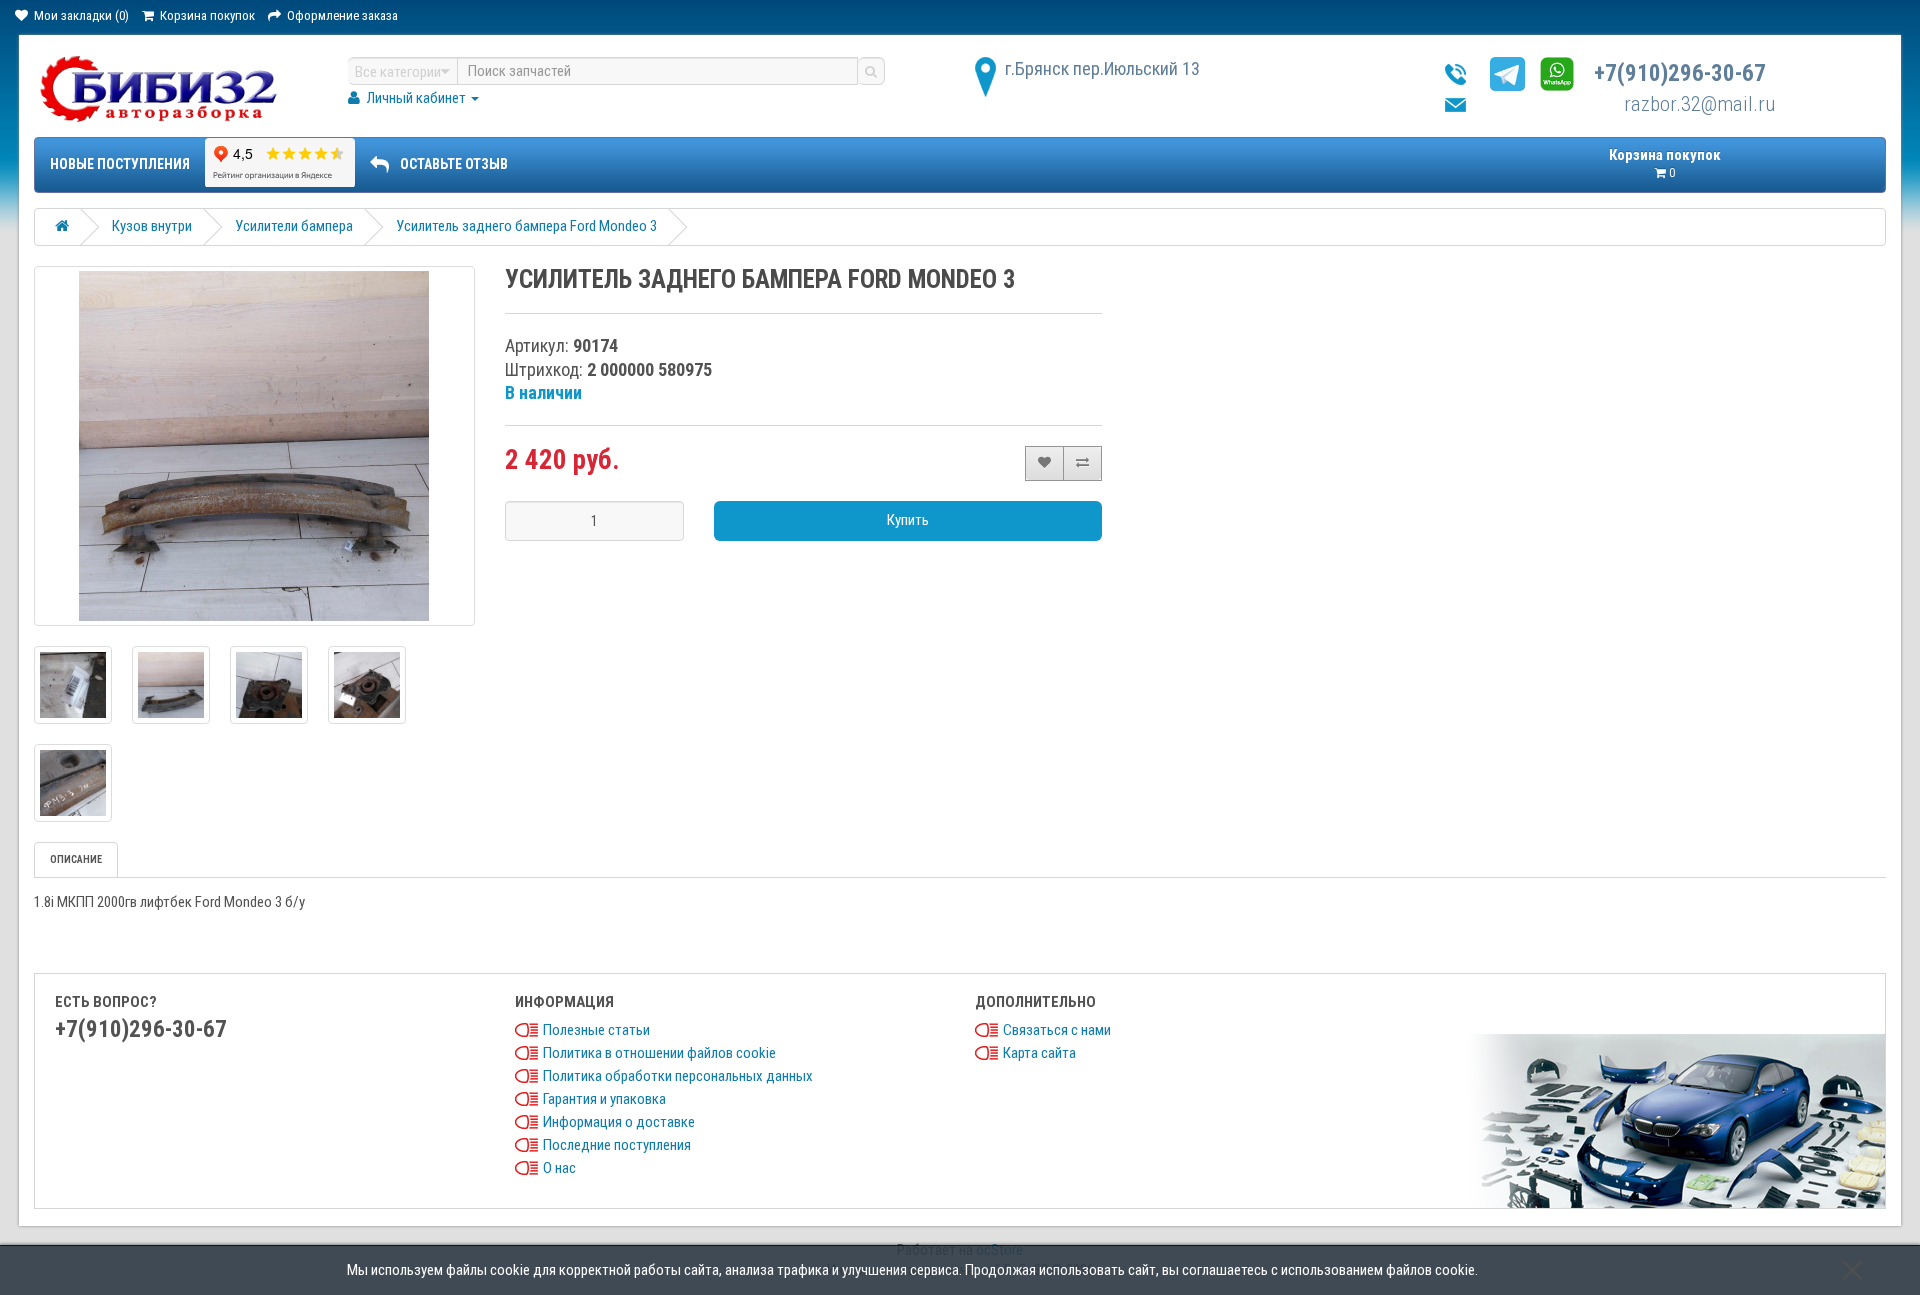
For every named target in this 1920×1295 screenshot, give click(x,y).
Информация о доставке (619, 1122)
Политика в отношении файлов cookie (659, 1053)
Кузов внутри (152, 226)
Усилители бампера (294, 226)
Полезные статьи (596, 1030)
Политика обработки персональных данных (678, 1076)
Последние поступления (617, 1145)
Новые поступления (120, 164)
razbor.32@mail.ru (1699, 104)
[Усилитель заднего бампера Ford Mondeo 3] (254, 446)
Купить (908, 520)
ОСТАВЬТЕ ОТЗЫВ (454, 164)
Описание (76, 859)
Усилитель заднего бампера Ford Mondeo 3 (526, 226)
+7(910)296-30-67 (1680, 73)
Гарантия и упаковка (604, 1099)
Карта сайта (1039, 1053)
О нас (559, 1168)
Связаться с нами (1057, 1030)
